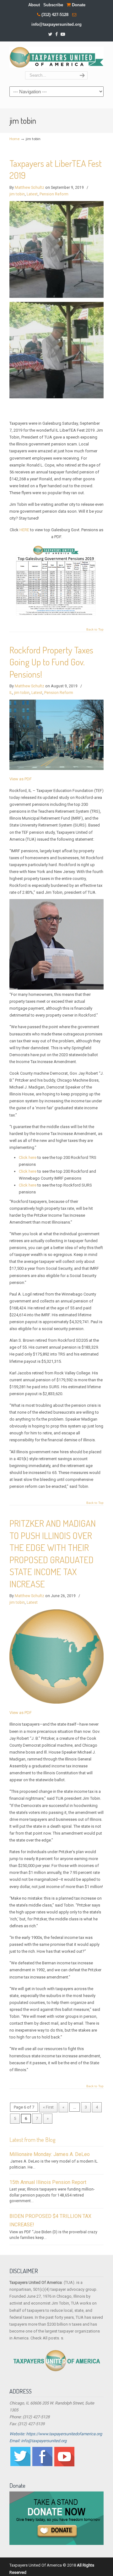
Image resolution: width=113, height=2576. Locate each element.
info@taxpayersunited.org (56, 24)
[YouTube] (63, 34)
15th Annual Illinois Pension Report (48, 2182)
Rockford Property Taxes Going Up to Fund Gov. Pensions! (51, 662)
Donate (78, 5)
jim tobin (17, 194)
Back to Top (95, 630)
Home (14, 139)
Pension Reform (54, 194)
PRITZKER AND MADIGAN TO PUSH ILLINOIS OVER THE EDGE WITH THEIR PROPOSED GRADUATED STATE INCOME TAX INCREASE (53, 1553)
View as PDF (21, 779)
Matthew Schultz (30, 188)
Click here (28, 1157)
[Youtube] (64, 2465)
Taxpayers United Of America (56, 57)
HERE (24, 530)
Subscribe (53, 5)
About (34, 5)
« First (48, 2107)
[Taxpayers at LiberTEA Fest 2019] (56, 296)
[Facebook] (56, 34)
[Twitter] (50, 34)
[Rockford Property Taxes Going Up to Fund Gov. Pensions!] (56, 769)
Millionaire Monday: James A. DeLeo (50, 2154)
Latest (32, 194)
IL (11, 693)
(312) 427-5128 (55, 15)
